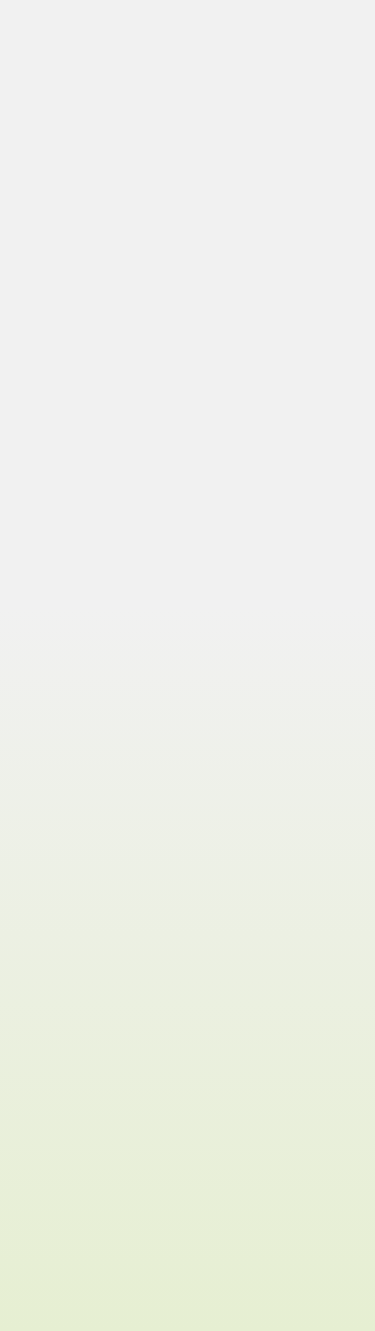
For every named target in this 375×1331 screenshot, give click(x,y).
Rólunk (52, 1019)
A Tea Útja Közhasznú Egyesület (127, 1241)
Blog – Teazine (75, 1040)
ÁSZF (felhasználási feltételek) (122, 1199)
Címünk (54, 1061)
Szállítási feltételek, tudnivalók (125, 1178)
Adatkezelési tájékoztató (104, 1220)
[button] (169, 216)
